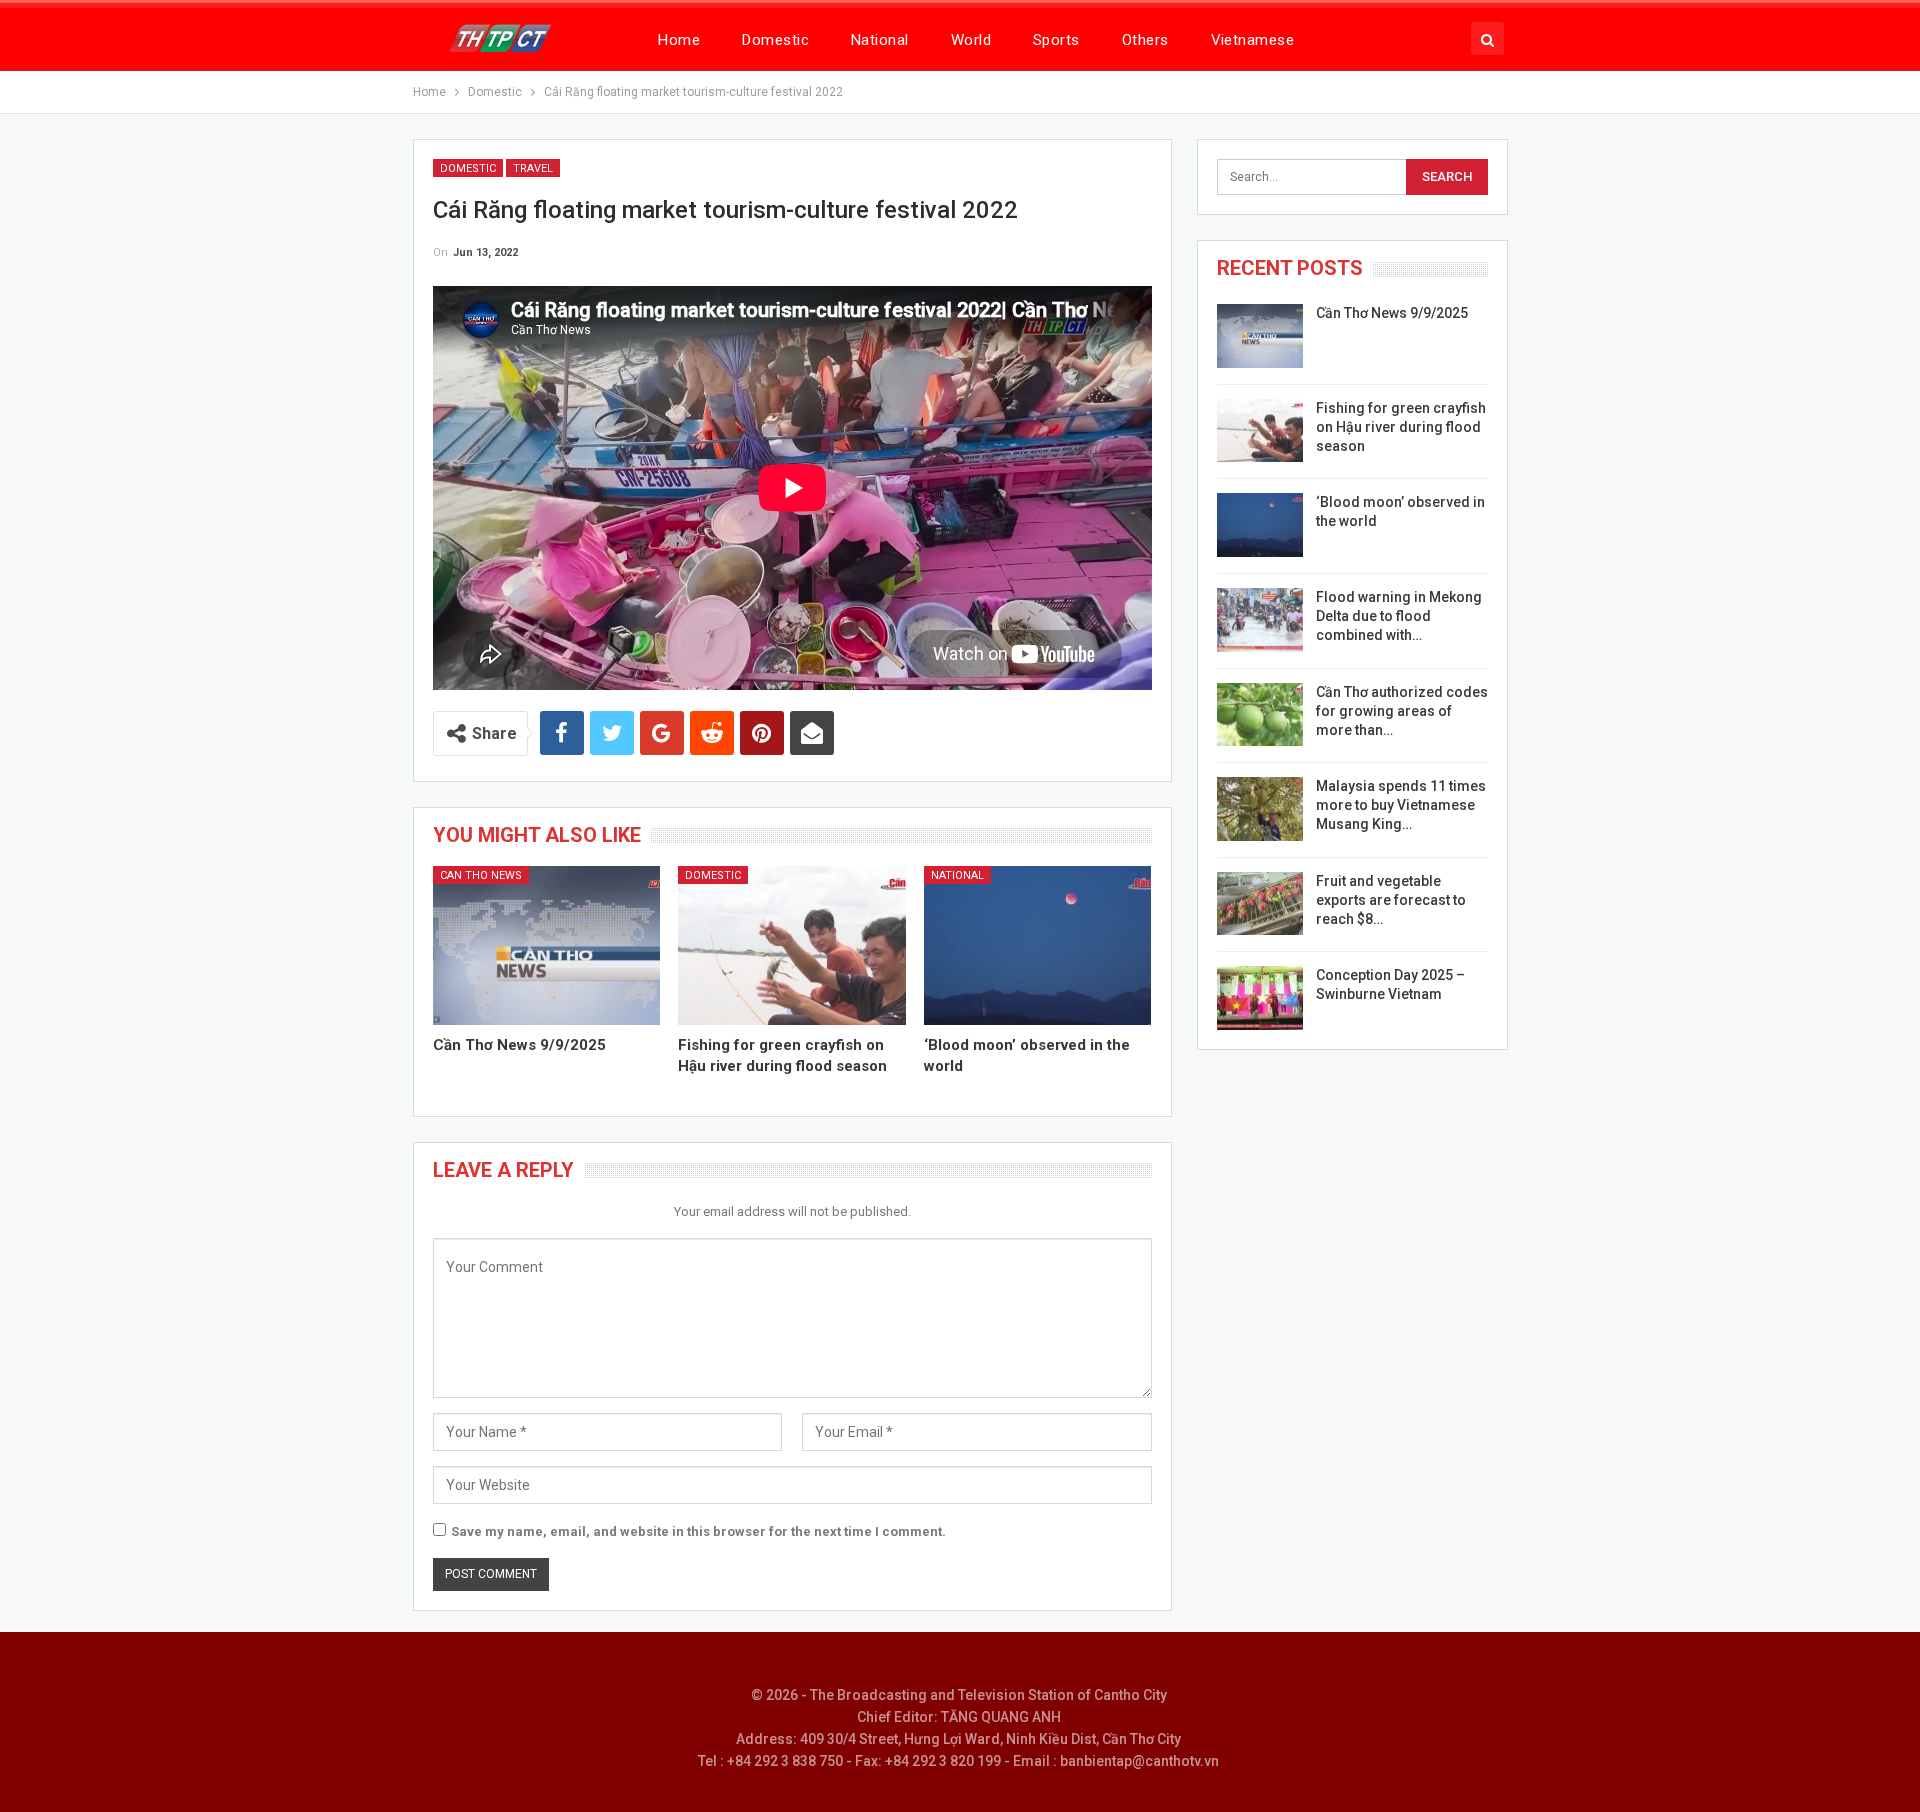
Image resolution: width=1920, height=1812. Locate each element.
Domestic (775, 40)
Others (1145, 40)
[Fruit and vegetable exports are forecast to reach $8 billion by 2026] (1260, 904)
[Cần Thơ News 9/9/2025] (547, 945)
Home (679, 40)
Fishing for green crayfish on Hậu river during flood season (1401, 427)
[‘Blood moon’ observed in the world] (1038, 945)
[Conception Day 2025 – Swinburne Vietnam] (1260, 998)
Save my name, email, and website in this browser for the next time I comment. (698, 1531)
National (880, 40)
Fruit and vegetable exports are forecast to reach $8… (1391, 900)
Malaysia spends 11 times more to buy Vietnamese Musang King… (1401, 805)
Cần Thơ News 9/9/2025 (1392, 313)
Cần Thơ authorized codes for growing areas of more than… (1402, 711)
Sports (1056, 40)
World (971, 40)
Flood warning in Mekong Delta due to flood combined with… (1399, 616)
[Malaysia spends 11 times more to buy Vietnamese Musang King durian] (1260, 809)
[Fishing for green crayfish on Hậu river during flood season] (792, 945)
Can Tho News (481, 875)
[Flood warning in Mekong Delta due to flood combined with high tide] (1260, 620)
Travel (533, 168)
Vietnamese (1253, 40)
